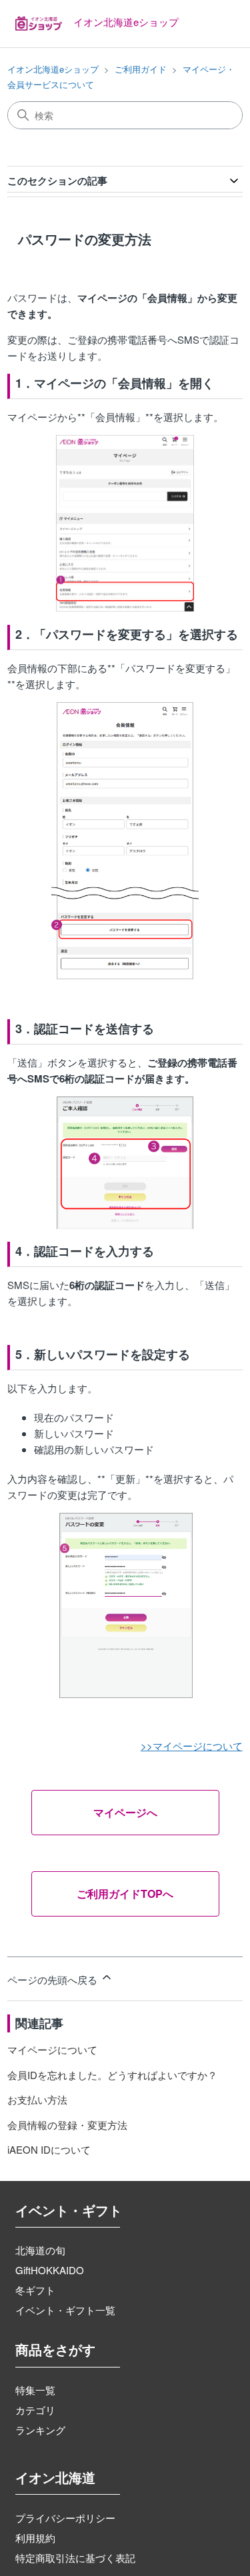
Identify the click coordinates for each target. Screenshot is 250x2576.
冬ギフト (35, 2290)
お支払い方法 (37, 2099)
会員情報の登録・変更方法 (67, 2125)
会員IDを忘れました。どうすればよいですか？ (112, 2075)
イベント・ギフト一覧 (65, 2310)
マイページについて (52, 2049)
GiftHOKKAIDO (50, 2270)
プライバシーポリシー (65, 2518)
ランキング (40, 2430)
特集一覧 (35, 2390)
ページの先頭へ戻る (54, 1979)
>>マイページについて (192, 1746)
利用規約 (35, 2538)
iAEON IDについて (49, 2149)
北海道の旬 (40, 2250)
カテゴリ (35, 2410)
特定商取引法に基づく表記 (75, 2558)
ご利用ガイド (141, 69)
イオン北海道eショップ (53, 69)
